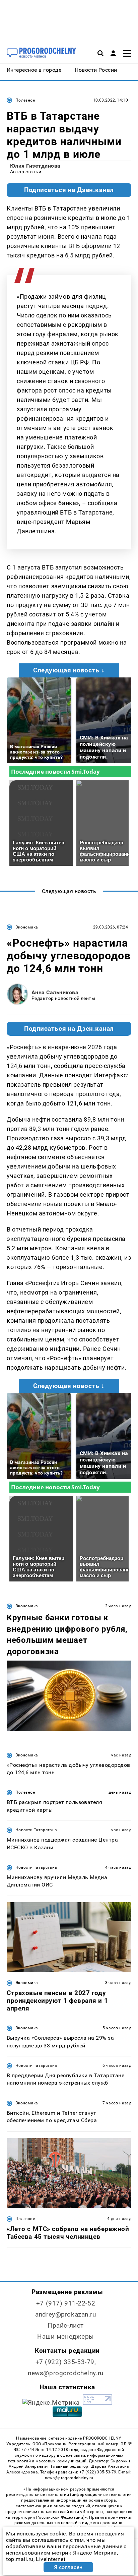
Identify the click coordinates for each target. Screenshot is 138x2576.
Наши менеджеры (66, 2337)
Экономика (27, 927)
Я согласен (68, 2567)
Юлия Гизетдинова (35, 166)
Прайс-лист (66, 2325)
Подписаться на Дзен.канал (69, 190)
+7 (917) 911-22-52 (66, 2303)
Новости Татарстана (36, 1830)
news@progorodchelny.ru (66, 2373)
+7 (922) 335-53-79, (66, 2362)
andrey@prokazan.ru (65, 2314)
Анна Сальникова (55, 992)
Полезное (25, 100)
